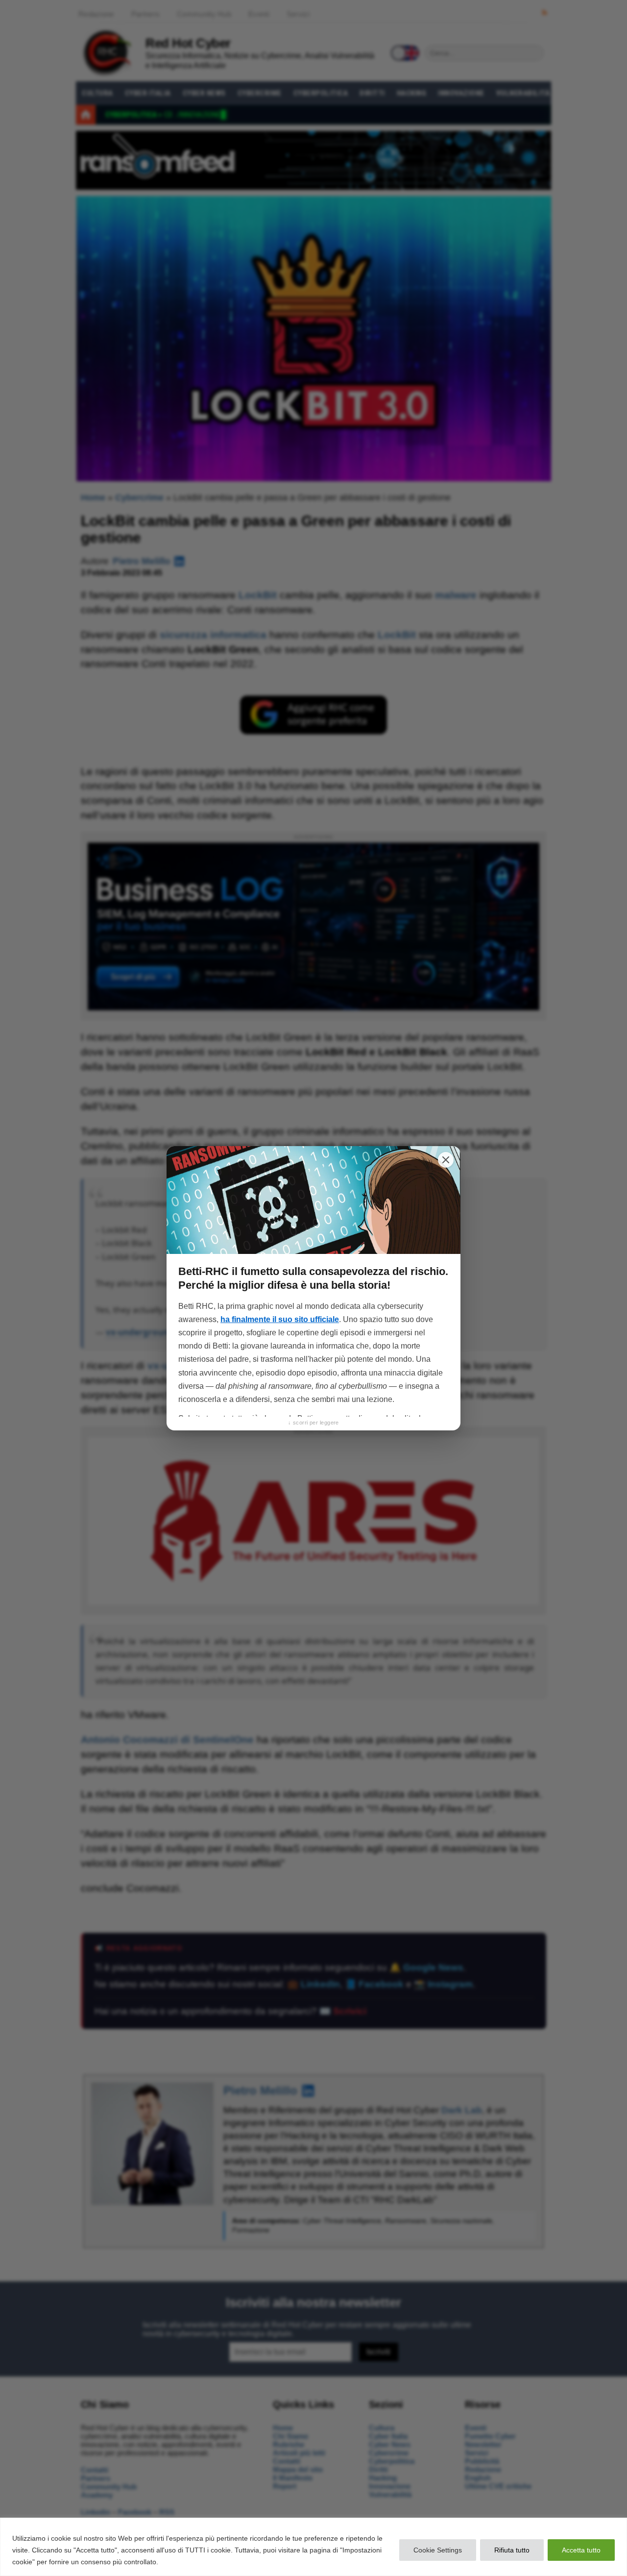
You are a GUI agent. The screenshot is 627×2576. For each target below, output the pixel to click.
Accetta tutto (581, 2550)
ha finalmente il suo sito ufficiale (280, 1319)
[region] (313, 2547)
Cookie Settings (438, 2550)
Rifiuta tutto (512, 2550)
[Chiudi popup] (446, 1160)
